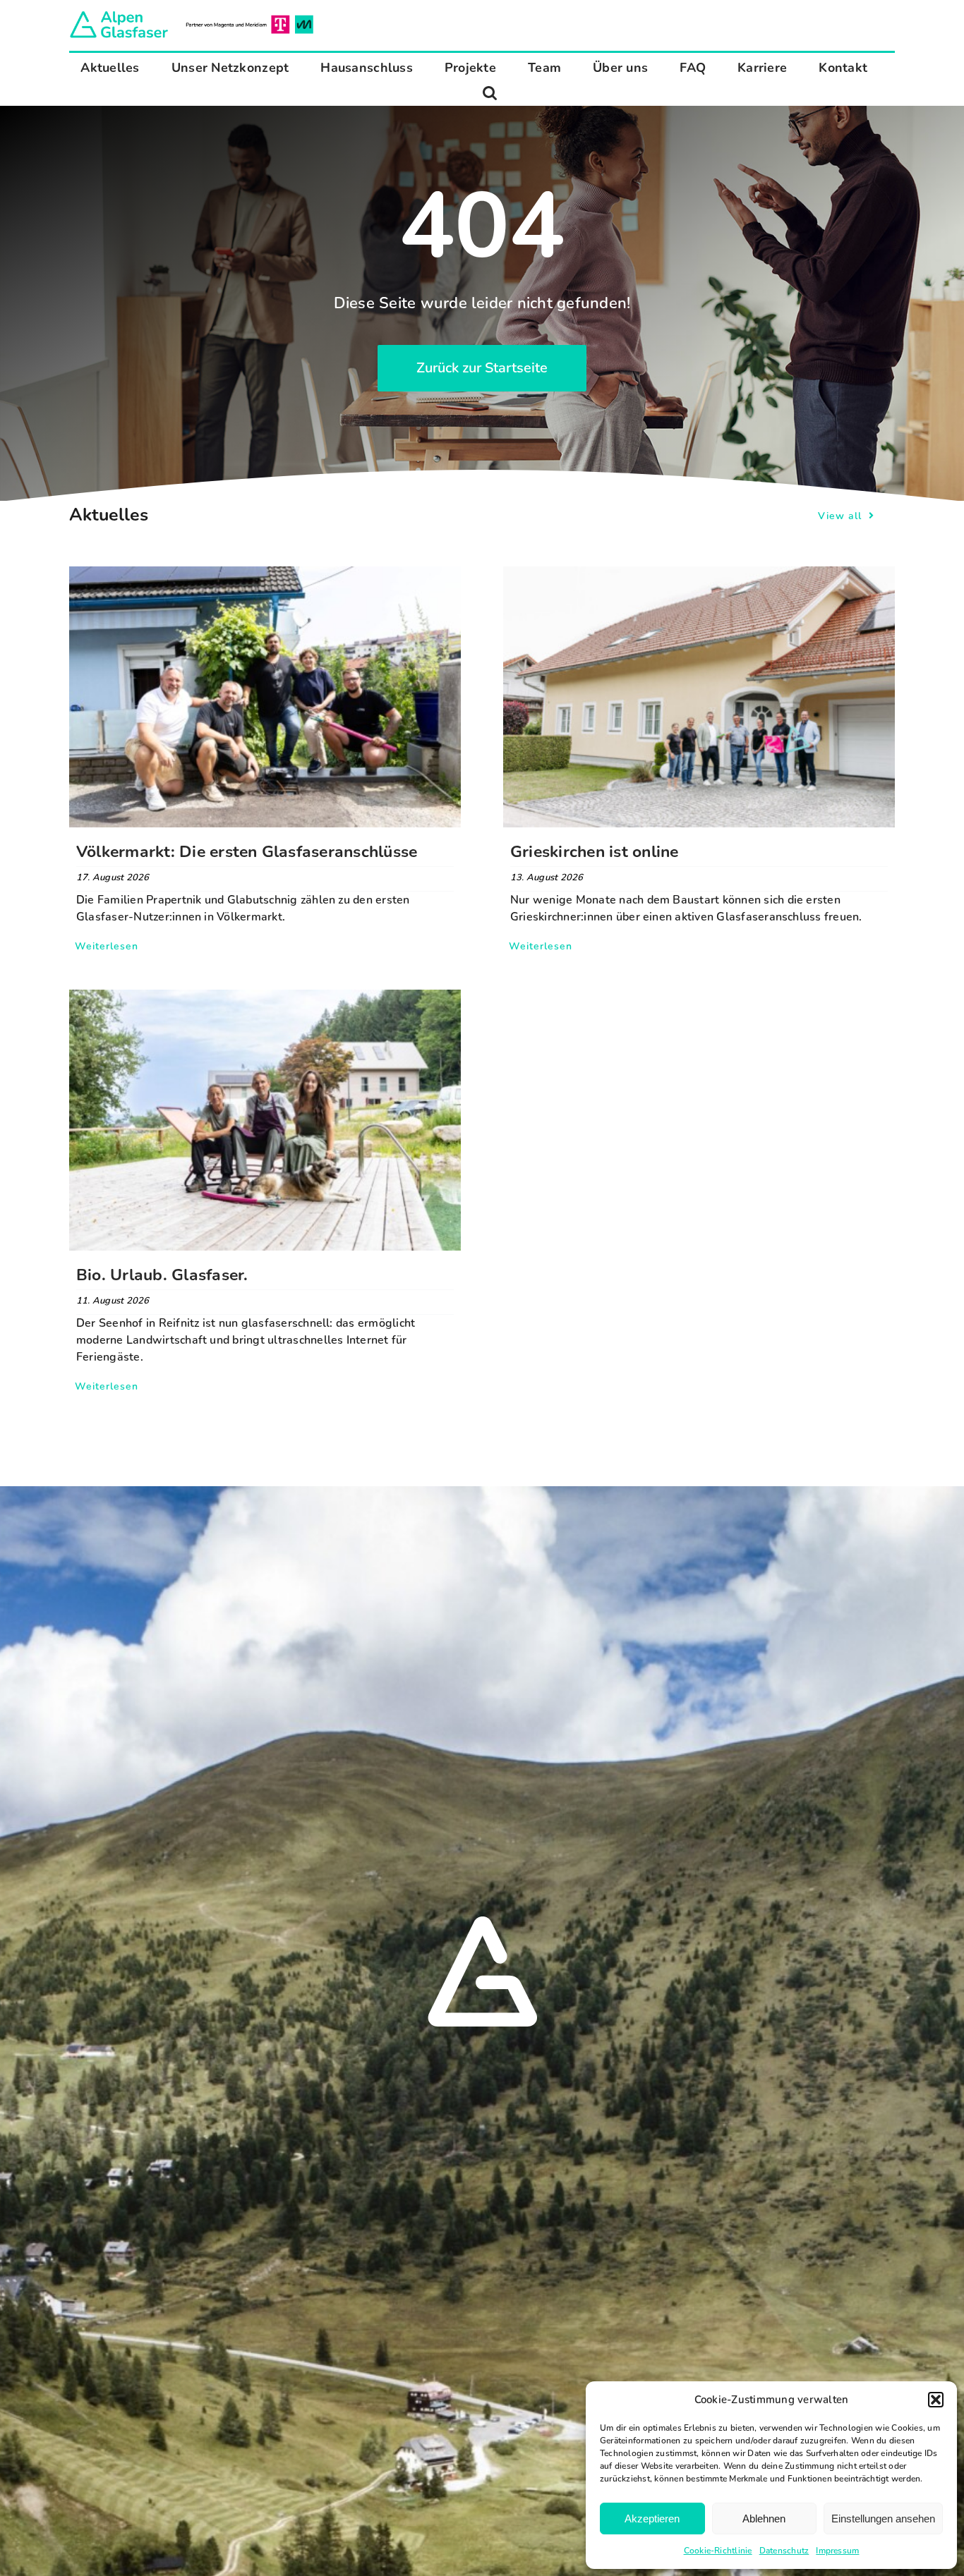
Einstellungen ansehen (883, 2519)
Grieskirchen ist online (595, 852)
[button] (936, 2400)
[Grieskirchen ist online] (699, 575)
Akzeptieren (652, 2519)
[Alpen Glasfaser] (192, 14)
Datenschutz (784, 2551)
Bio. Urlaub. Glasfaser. (162, 1275)
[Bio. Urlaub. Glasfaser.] (265, 998)
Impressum (837, 2551)
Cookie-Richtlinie (718, 2551)
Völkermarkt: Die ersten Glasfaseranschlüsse (247, 852)
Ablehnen (764, 2519)
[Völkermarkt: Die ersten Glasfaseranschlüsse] (265, 575)
